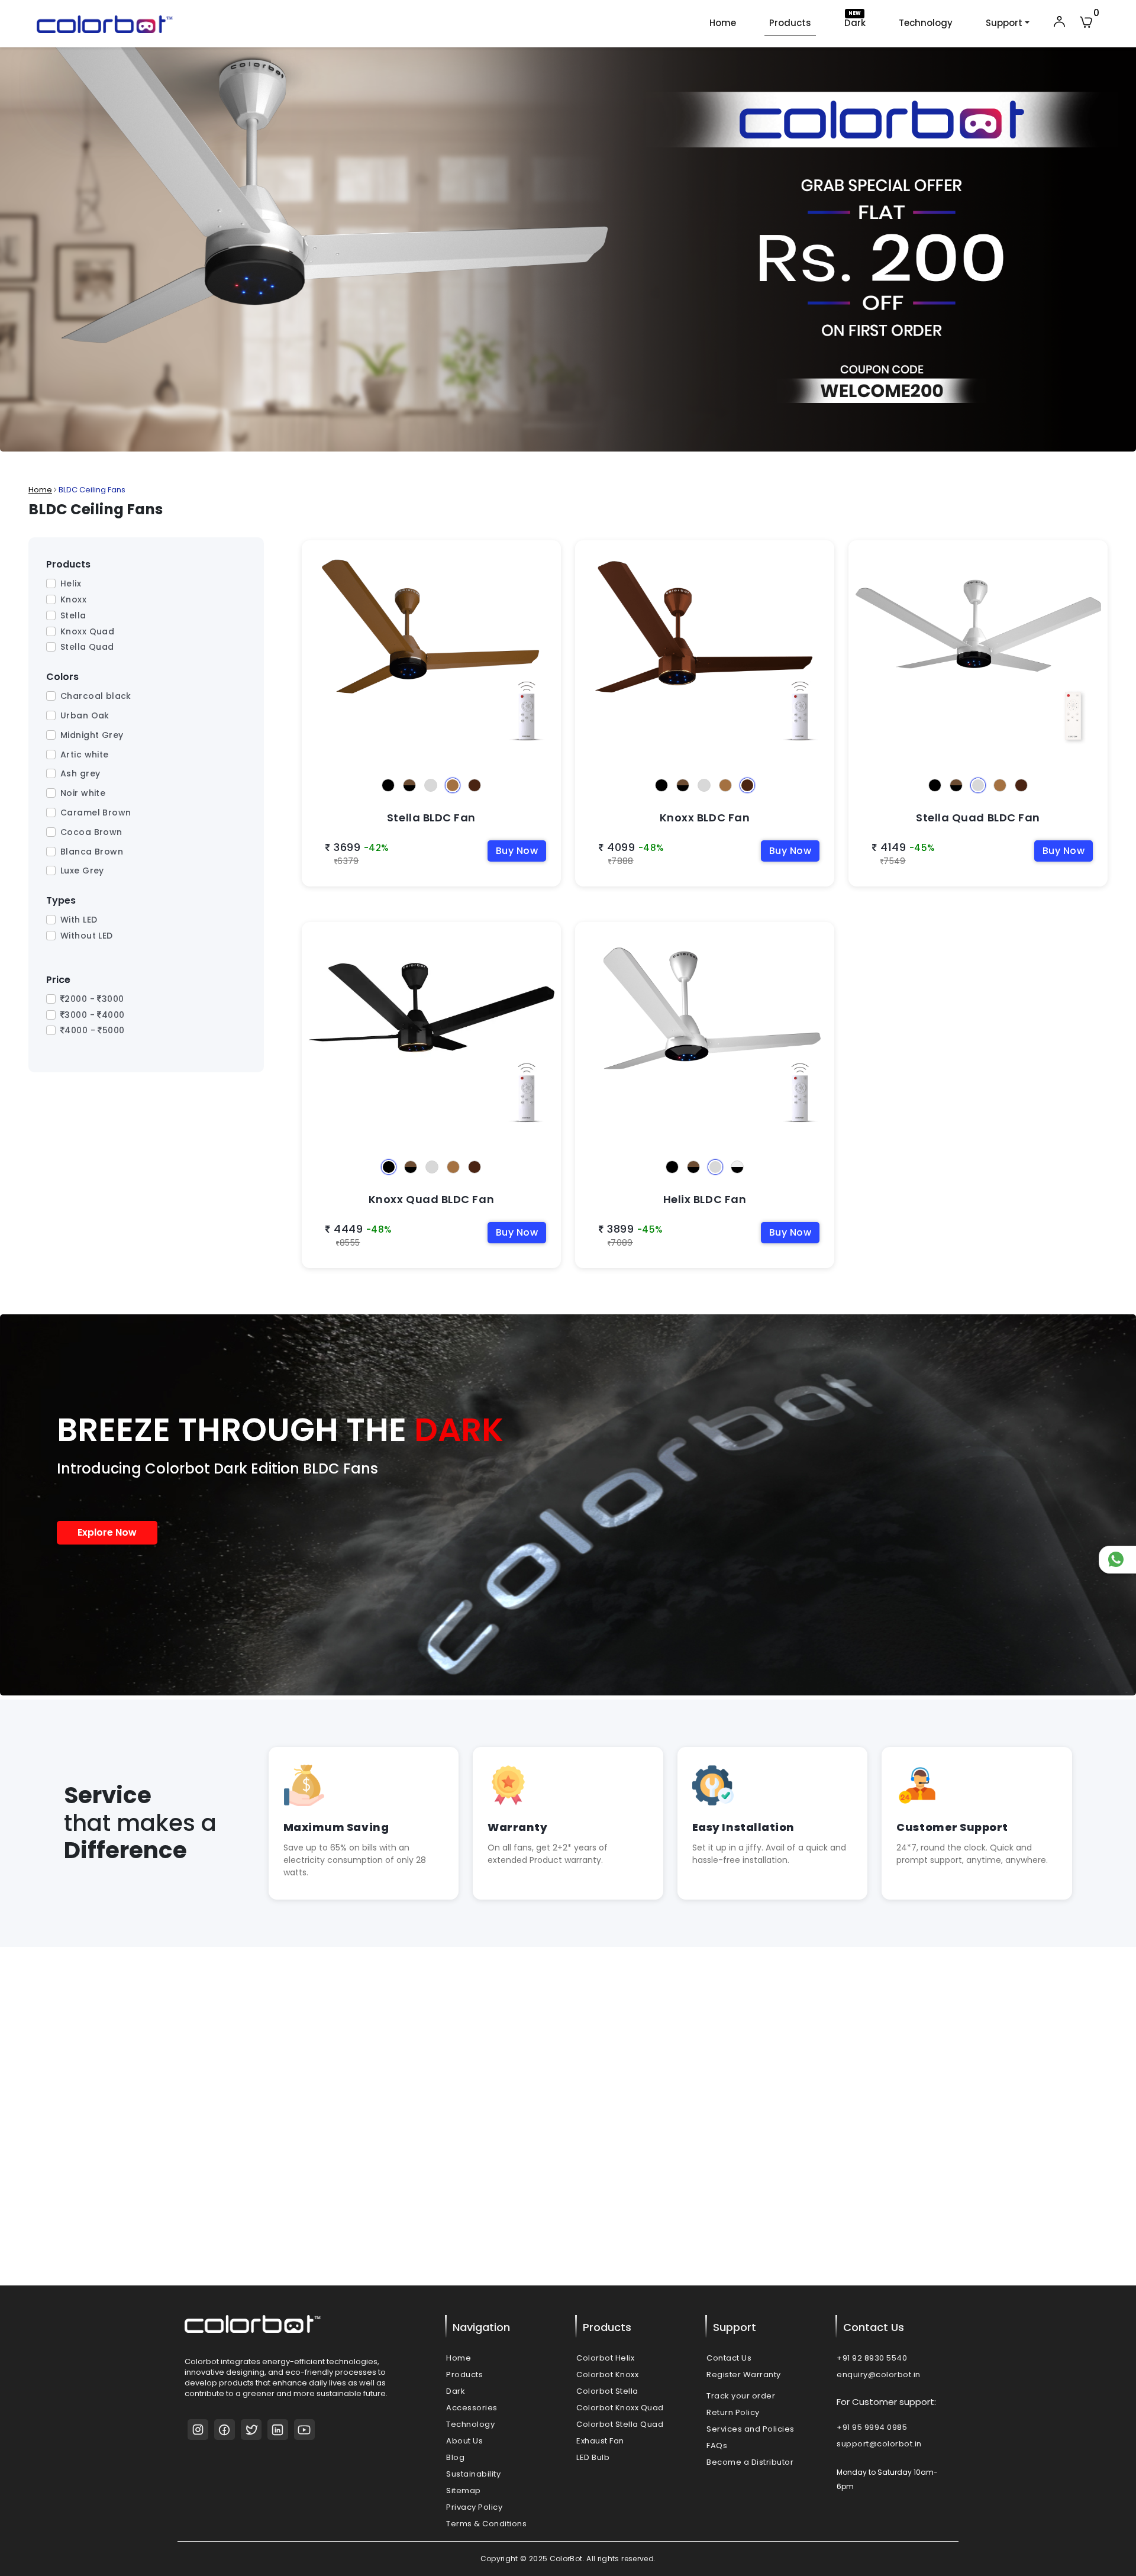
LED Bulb (593, 2457)
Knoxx (73, 599)
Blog (455, 2457)
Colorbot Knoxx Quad (620, 2408)
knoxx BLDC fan (611, 755)
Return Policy (733, 2412)
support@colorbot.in (879, 2444)
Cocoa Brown (91, 832)
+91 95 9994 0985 (872, 2427)
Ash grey (80, 773)
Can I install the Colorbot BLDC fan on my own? (697, 2224)
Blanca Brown (92, 852)
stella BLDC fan (337, 755)
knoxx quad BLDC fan (350, 1137)
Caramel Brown (96, 813)
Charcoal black (96, 696)
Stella (73, 615)
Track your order (741, 2396)
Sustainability (473, 2474)
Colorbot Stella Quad (620, 2424)
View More (373, 2263)
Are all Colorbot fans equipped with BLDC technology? (714, 2135)
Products (790, 23)
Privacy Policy (474, 2507)
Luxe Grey (82, 871)
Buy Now (517, 851)
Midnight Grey (92, 735)
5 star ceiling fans (249, 2184)
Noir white (83, 793)
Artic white (85, 755)
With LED (79, 920)
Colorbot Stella (607, 2391)
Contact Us (729, 2358)
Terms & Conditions (486, 2524)
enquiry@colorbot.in (879, 2375)
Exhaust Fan (600, 2441)
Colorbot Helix (605, 2358)
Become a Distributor (750, 2462)
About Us (464, 2441)
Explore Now (107, 1532)
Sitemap (464, 2490)
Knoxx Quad (87, 631)
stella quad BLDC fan (896, 755)
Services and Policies (751, 2429)
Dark (855, 23)
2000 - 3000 (94, 999)
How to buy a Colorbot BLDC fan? (665, 2091)
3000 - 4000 (94, 1015)
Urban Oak (85, 715)
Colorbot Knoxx (607, 2375)
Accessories (472, 2408)
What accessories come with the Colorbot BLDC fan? (711, 2269)
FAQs (717, 2446)
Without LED (87, 936)
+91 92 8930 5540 (872, 2358)
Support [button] (1004, 23)
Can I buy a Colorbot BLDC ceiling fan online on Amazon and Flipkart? (748, 2180)
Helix (71, 583)
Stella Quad (87, 647)
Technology (926, 23)
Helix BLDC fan (608, 1137)
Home (723, 23)
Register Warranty (744, 2375)
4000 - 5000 (94, 1030)
